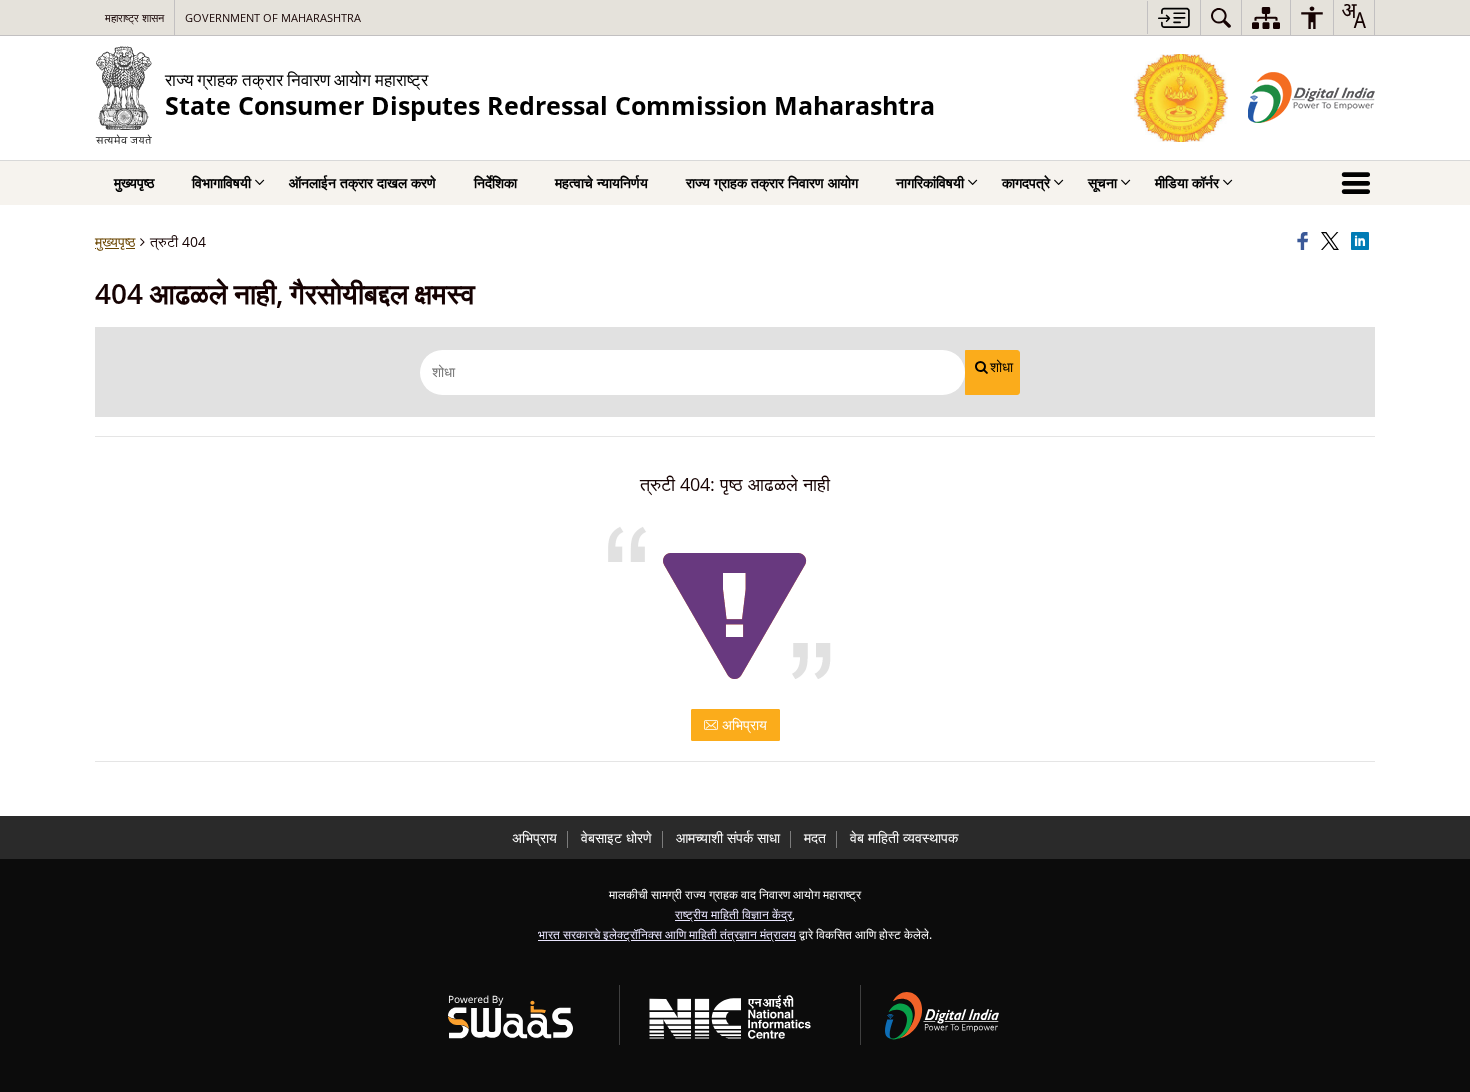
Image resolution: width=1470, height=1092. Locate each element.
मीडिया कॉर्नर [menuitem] (1187, 182)
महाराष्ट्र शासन (134, 17)
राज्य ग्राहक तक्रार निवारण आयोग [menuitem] (772, 182)
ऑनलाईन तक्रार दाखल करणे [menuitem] (362, 182)
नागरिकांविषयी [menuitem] (930, 182)
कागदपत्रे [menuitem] (1026, 182)
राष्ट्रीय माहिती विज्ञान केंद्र (733, 914)
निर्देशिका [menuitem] (495, 182)
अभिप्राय (742, 724)
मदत (815, 837)
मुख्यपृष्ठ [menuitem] (134, 182)
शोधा (1001, 367)
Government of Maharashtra (273, 17)
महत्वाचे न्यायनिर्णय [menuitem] (601, 182)
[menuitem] (1221, 17)
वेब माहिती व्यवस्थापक (904, 837)
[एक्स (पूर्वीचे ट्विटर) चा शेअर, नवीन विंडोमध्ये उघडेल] (1333, 242)
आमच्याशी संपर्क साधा (728, 837)
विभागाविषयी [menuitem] (221, 182)
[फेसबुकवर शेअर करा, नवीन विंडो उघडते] (1306, 242)
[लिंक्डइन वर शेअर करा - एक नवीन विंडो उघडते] (1363, 242)
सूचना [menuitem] (1102, 182)
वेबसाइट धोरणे (616, 837)
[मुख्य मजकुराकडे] (1173, 17)
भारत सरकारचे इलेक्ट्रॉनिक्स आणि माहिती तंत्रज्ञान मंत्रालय (667, 934)
